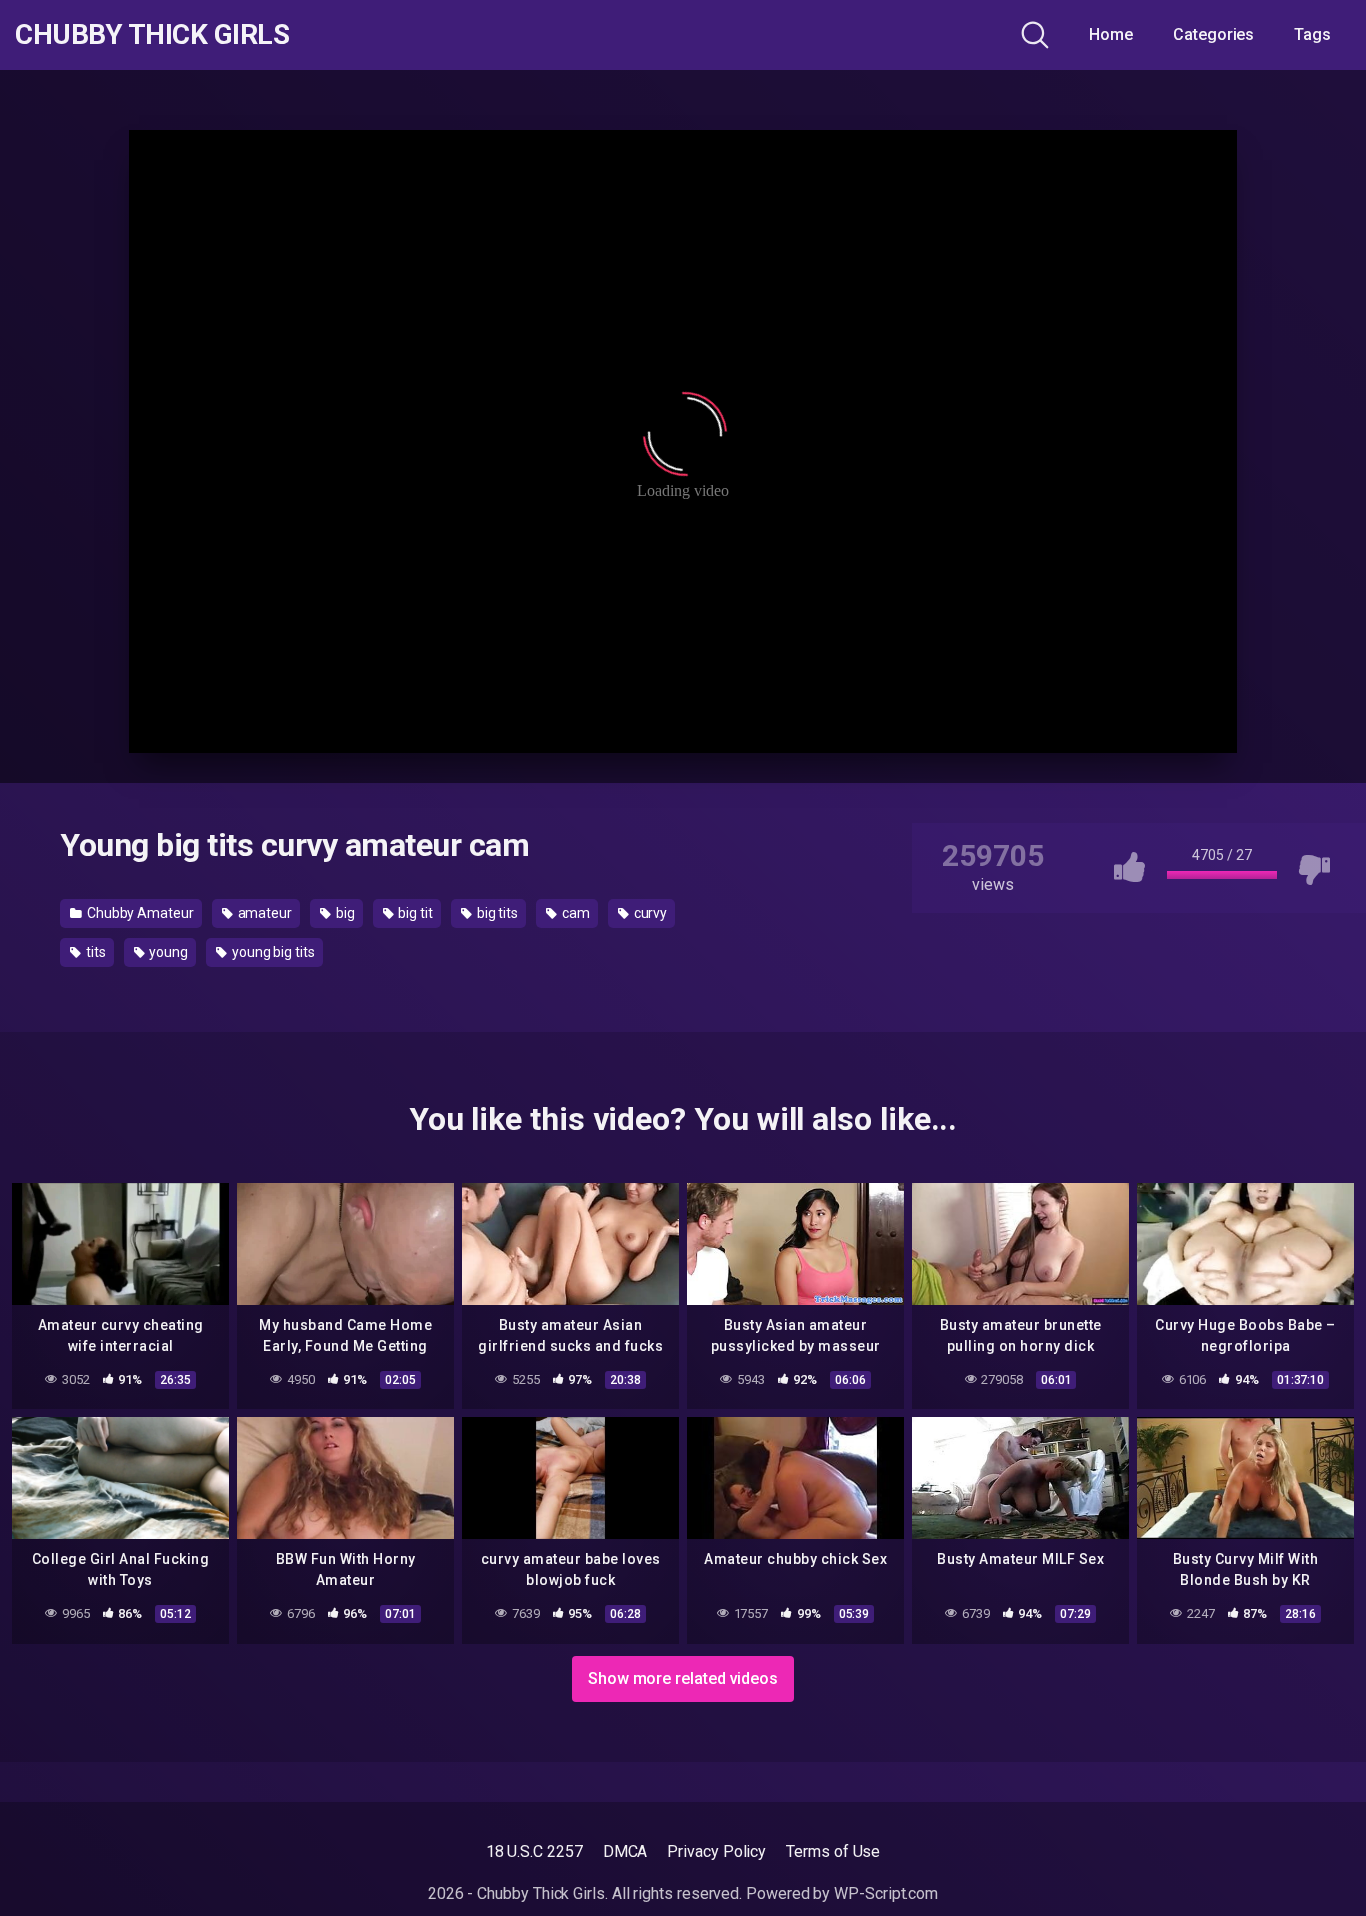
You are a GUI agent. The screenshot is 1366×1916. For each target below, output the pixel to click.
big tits (496, 913)
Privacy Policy (716, 1851)
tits (94, 952)
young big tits (272, 952)
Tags (1312, 34)
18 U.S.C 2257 (534, 1851)
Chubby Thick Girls (152, 35)
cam (574, 913)
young (167, 952)
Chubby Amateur (139, 913)
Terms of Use (833, 1851)
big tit (414, 913)
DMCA (625, 1851)
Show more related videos (683, 1678)
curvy (649, 913)
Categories (1213, 34)
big (344, 913)
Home (1111, 34)
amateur (263, 913)
